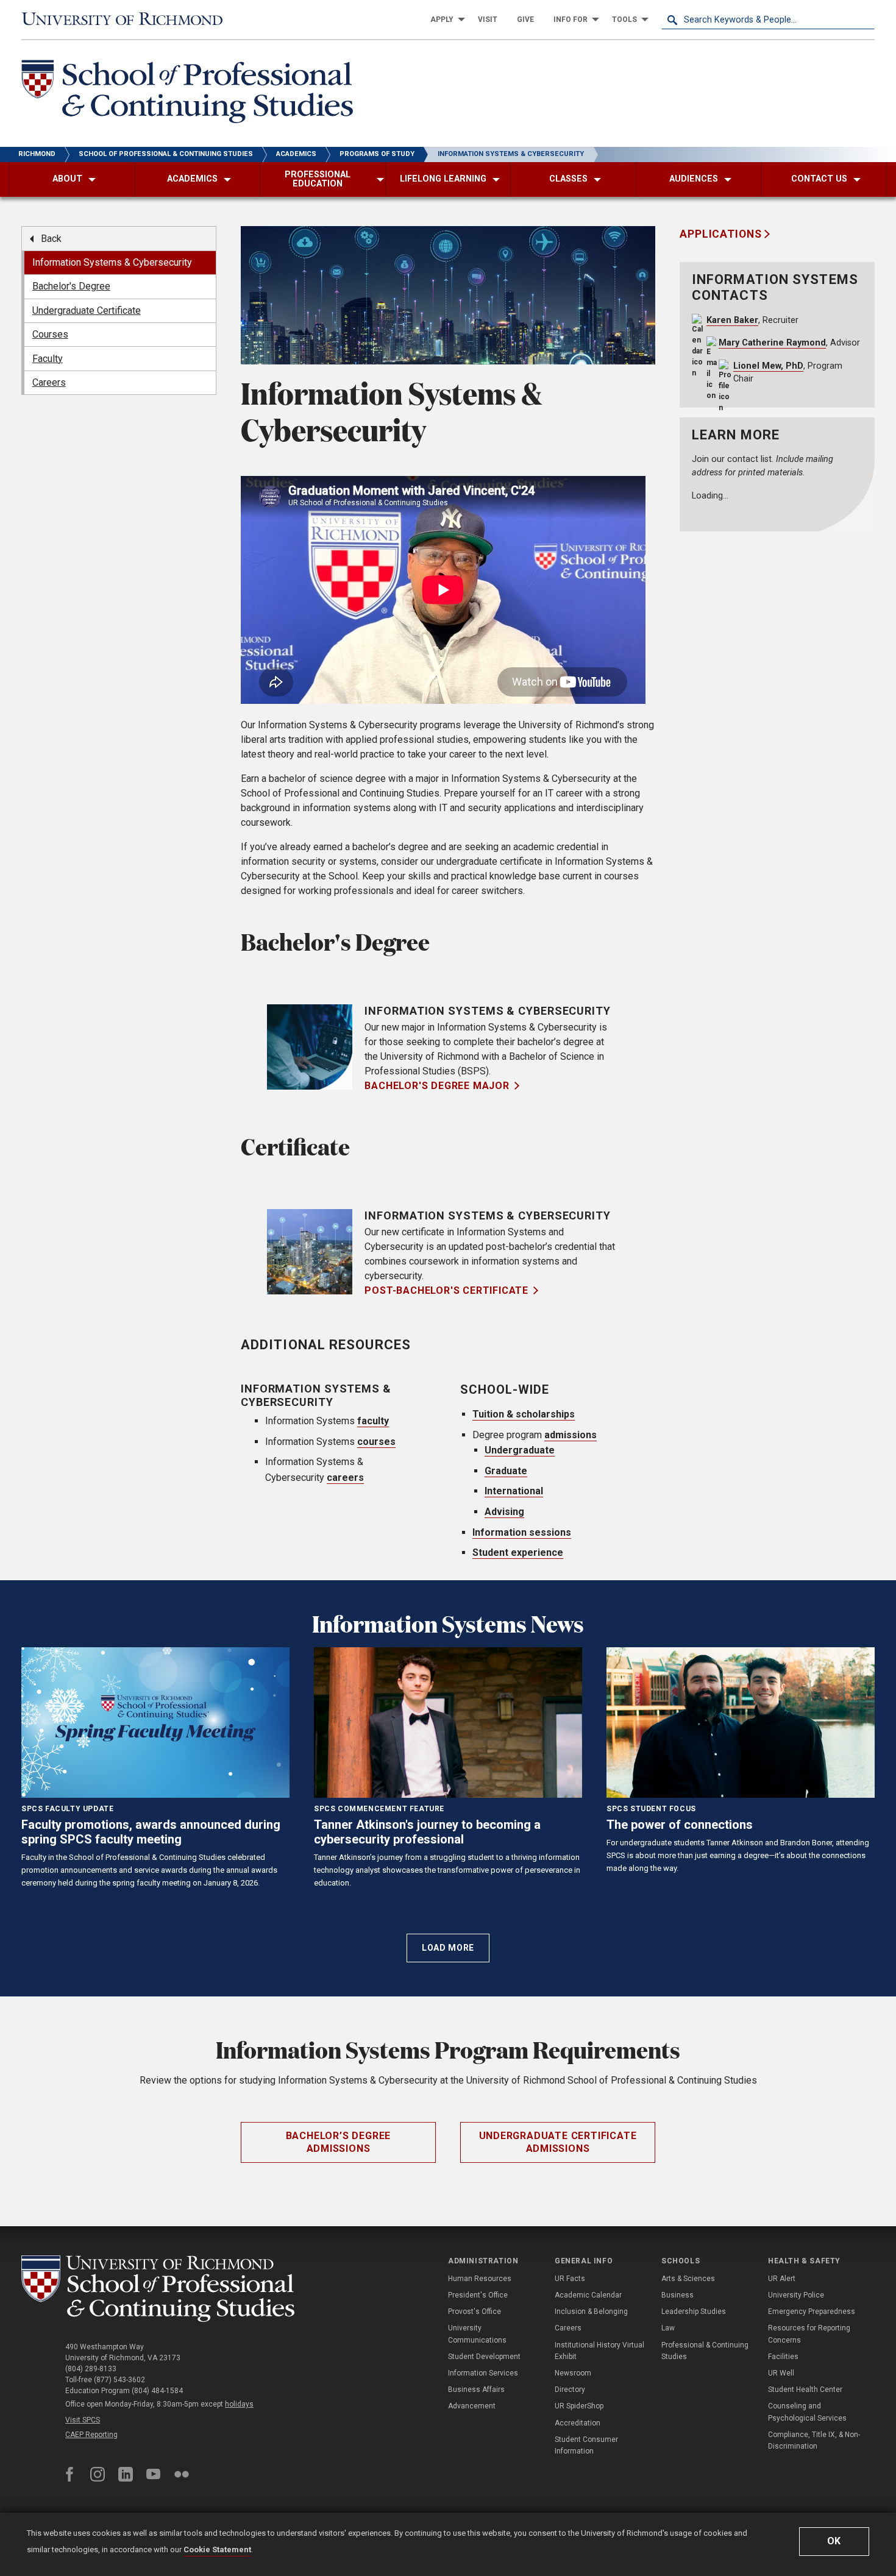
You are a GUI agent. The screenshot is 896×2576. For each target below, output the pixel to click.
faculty (373, 1421)
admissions (571, 1435)
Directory (570, 2390)
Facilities (783, 2357)
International (514, 1491)
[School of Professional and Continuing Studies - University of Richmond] (158, 2289)
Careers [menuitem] (49, 382)
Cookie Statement (217, 2549)
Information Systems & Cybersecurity (488, 1011)
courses (376, 1442)
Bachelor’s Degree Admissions (339, 2142)
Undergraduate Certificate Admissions (558, 2142)
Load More (448, 1948)
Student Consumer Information (586, 2445)
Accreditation (578, 2423)
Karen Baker (732, 320)
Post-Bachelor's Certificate (446, 1290)
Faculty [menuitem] (48, 359)
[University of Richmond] (128, 20)
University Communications (477, 2334)
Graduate (506, 1471)
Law (668, 2328)
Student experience (518, 1552)
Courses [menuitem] (50, 334)
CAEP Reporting (91, 2435)
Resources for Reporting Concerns (809, 2334)
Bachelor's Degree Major (437, 1086)
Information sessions (522, 1532)
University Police (796, 2295)
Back (51, 239)
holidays (239, 2404)
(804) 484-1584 (157, 2391)
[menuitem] (444, 20)
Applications (722, 234)
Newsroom (573, 2373)
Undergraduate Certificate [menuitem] (87, 310)
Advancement (472, 2406)
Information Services (483, 2373)
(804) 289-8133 (91, 2369)
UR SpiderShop (579, 2406)
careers (345, 1478)
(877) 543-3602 (119, 2380)
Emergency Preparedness (812, 2312)
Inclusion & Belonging (591, 2312)
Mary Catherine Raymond (772, 343)
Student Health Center (805, 2390)
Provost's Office (475, 2312)
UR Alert (782, 2279)
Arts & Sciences (688, 2279)
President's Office (478, 2295)
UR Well (781, 2373)
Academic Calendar (588, 2295)
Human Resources (480, 2279)
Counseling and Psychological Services (807, 2412)
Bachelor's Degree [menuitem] (71, 286)
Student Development (484, 2357)
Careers (568, 2328)
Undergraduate (520, 1450)
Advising (504, 1512)
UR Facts (570, 2279)
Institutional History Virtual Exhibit (599, 2351)
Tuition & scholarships (524, 1414)
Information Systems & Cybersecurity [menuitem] (112, 262)
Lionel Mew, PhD (768, 366)
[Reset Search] (865, 20)
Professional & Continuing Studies (705, 2351)
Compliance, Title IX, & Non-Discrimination (814, 2440)
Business (677, 2295)
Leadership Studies (694, 2312)
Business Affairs (476, 2390)
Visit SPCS (83, 2420)
